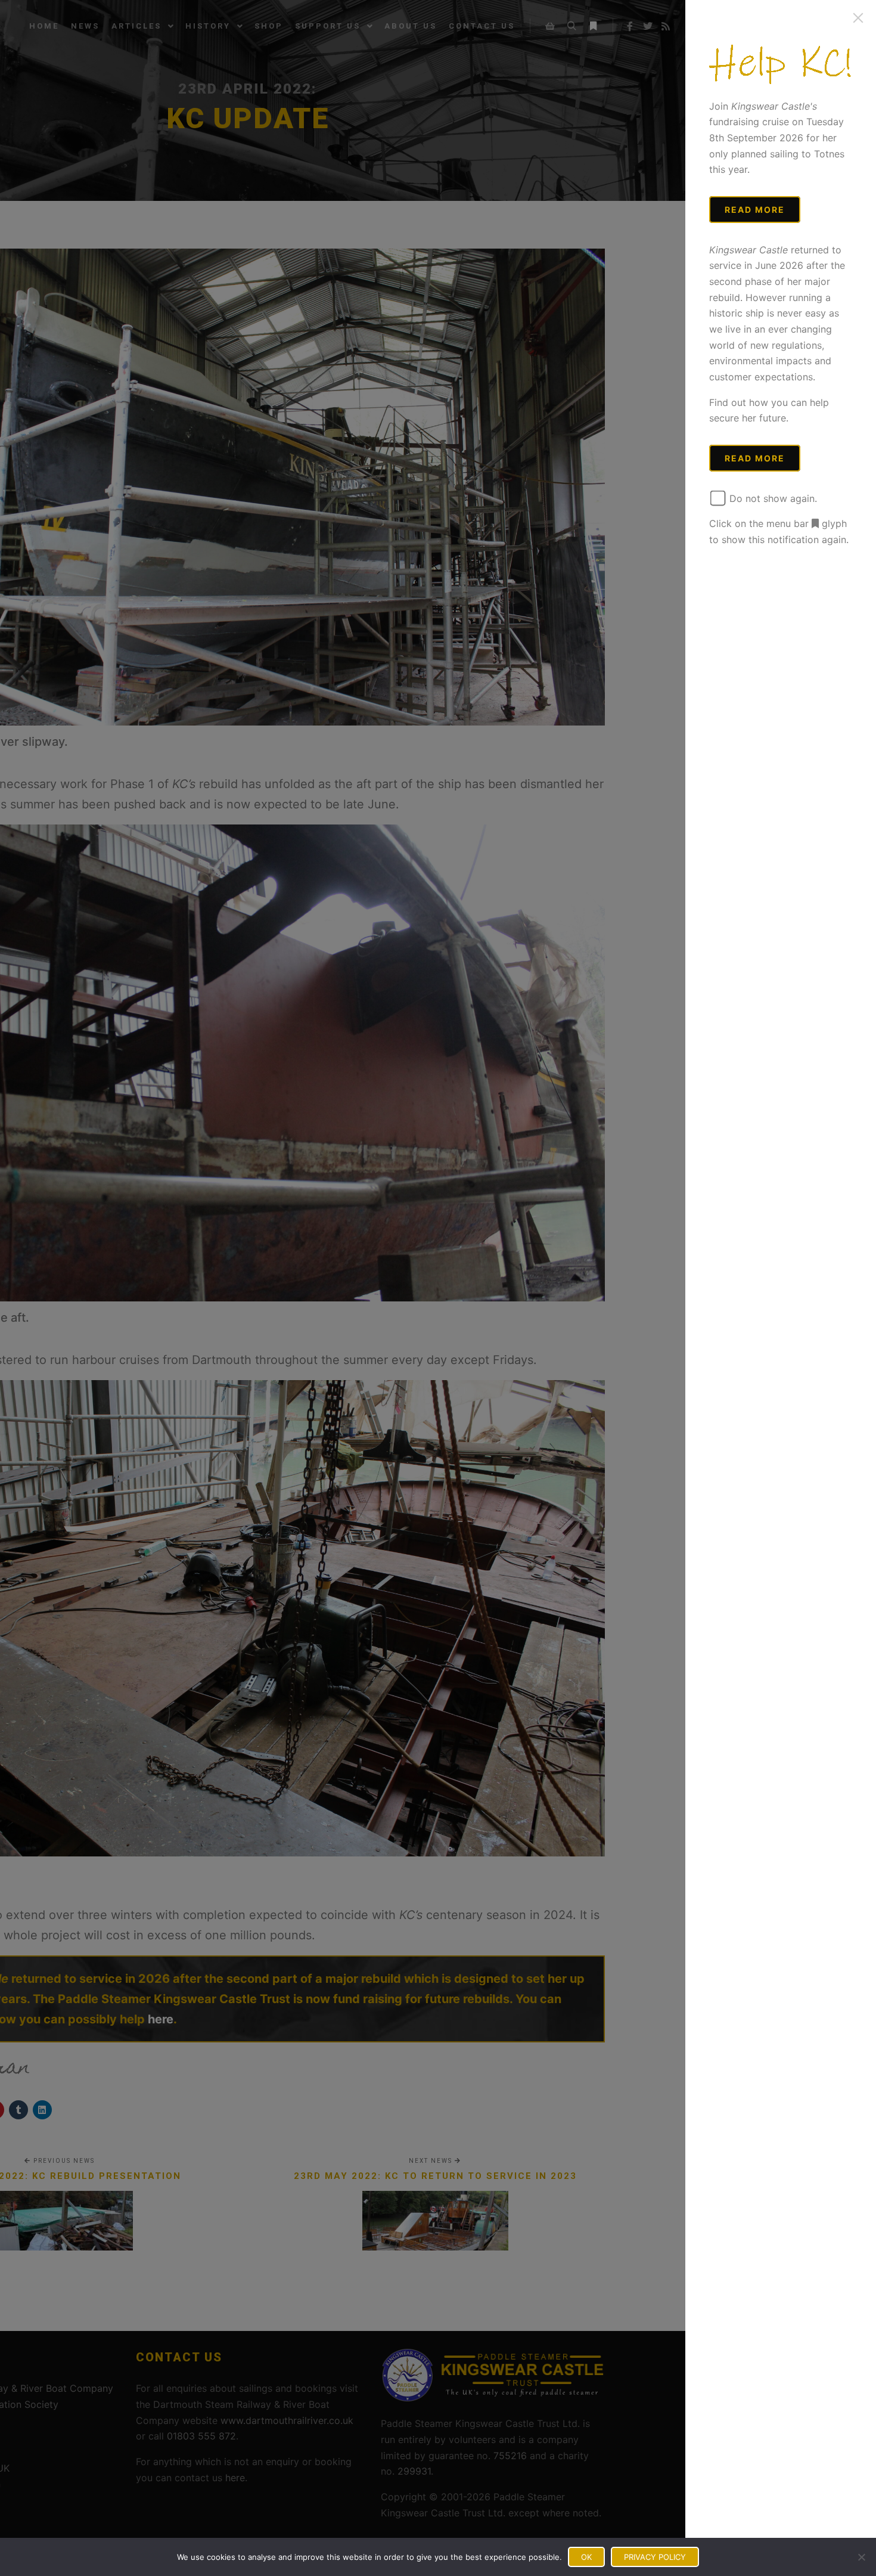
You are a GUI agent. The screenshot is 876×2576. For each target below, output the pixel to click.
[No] (861, 2557)
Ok (586, 2557)
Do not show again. (772, 498)
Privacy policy (655, 2557)
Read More (755, 210)
